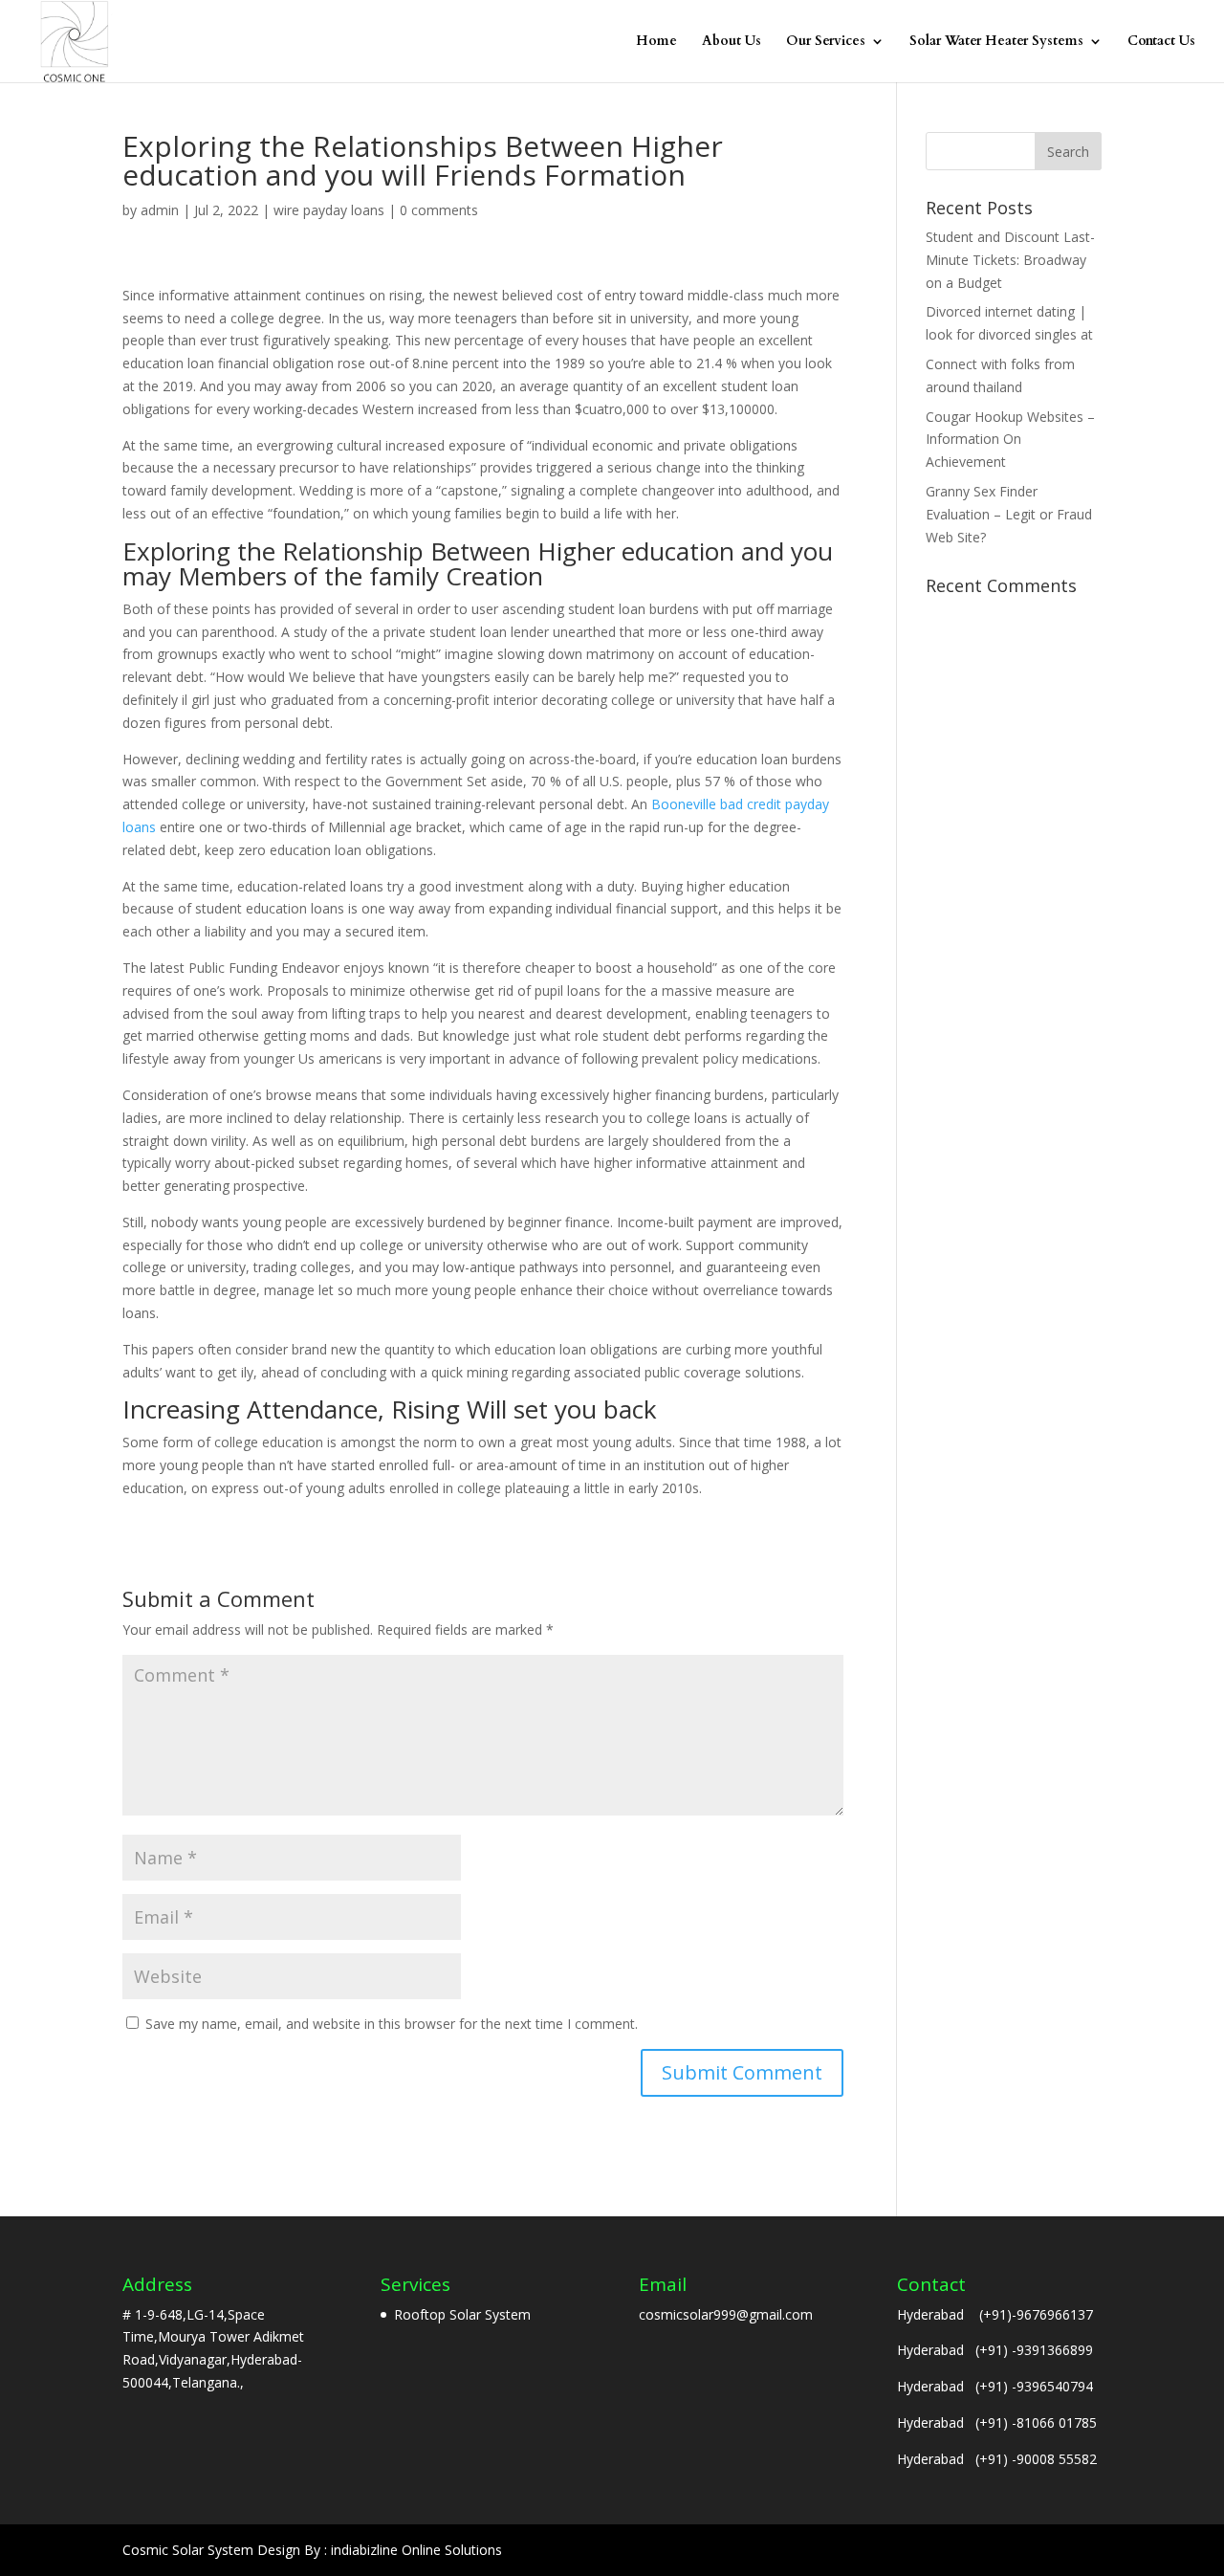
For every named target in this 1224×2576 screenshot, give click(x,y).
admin (160, 210)
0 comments (439, 210)
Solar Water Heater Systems (996, 42)
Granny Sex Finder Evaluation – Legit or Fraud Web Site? (1009, 514)
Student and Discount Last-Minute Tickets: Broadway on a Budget (1010, 260)
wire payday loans (329, 210)
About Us (732, 42)
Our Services (826, 42)
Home (656, 42)
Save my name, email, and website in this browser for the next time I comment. (392, 2024)
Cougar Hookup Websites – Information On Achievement (1010, 440)
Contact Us (1161, 42)
